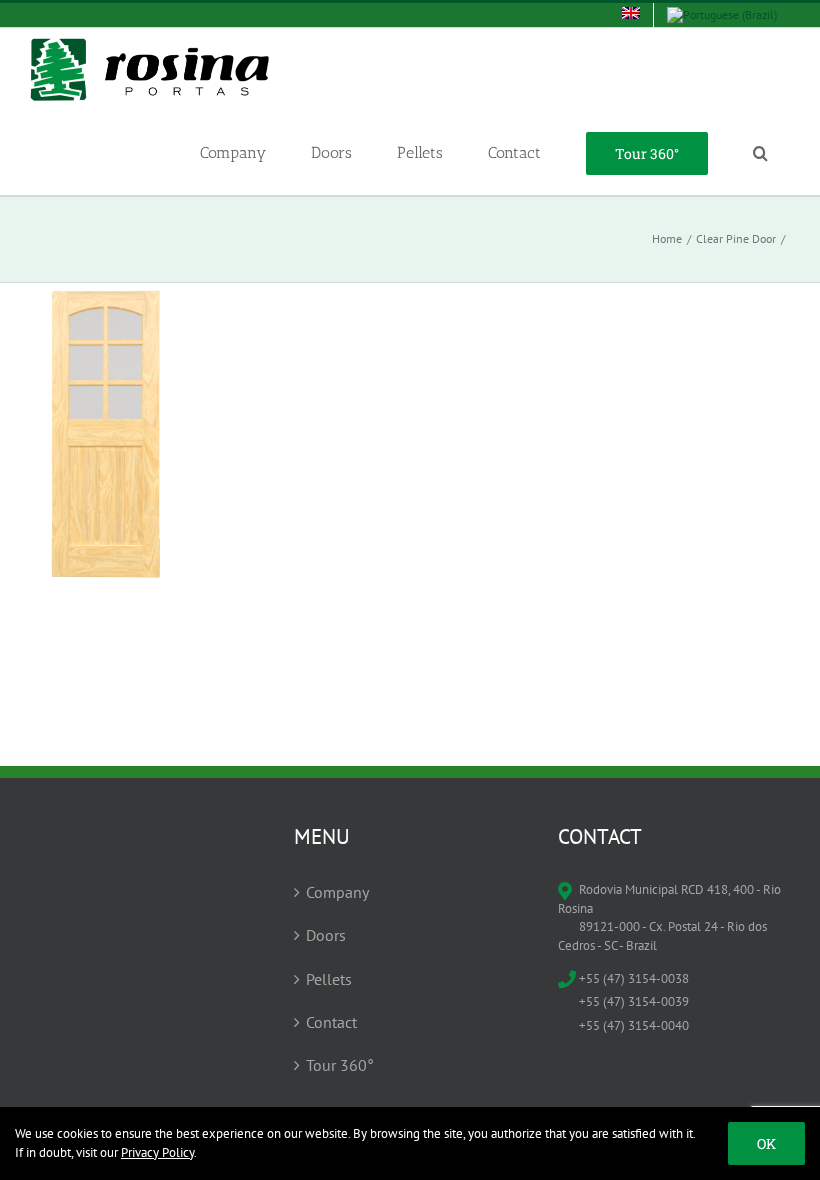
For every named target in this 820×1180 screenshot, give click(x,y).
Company (337, 892)
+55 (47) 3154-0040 (634, 1025)
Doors (326, 935)
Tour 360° (340, 1065)
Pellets (329, 979)
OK (766, 1143)
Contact (331, 1022)
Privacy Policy (157, 1152)
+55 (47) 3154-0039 (634, 1001)
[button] (760, 153)
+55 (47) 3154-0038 (634, 978)
